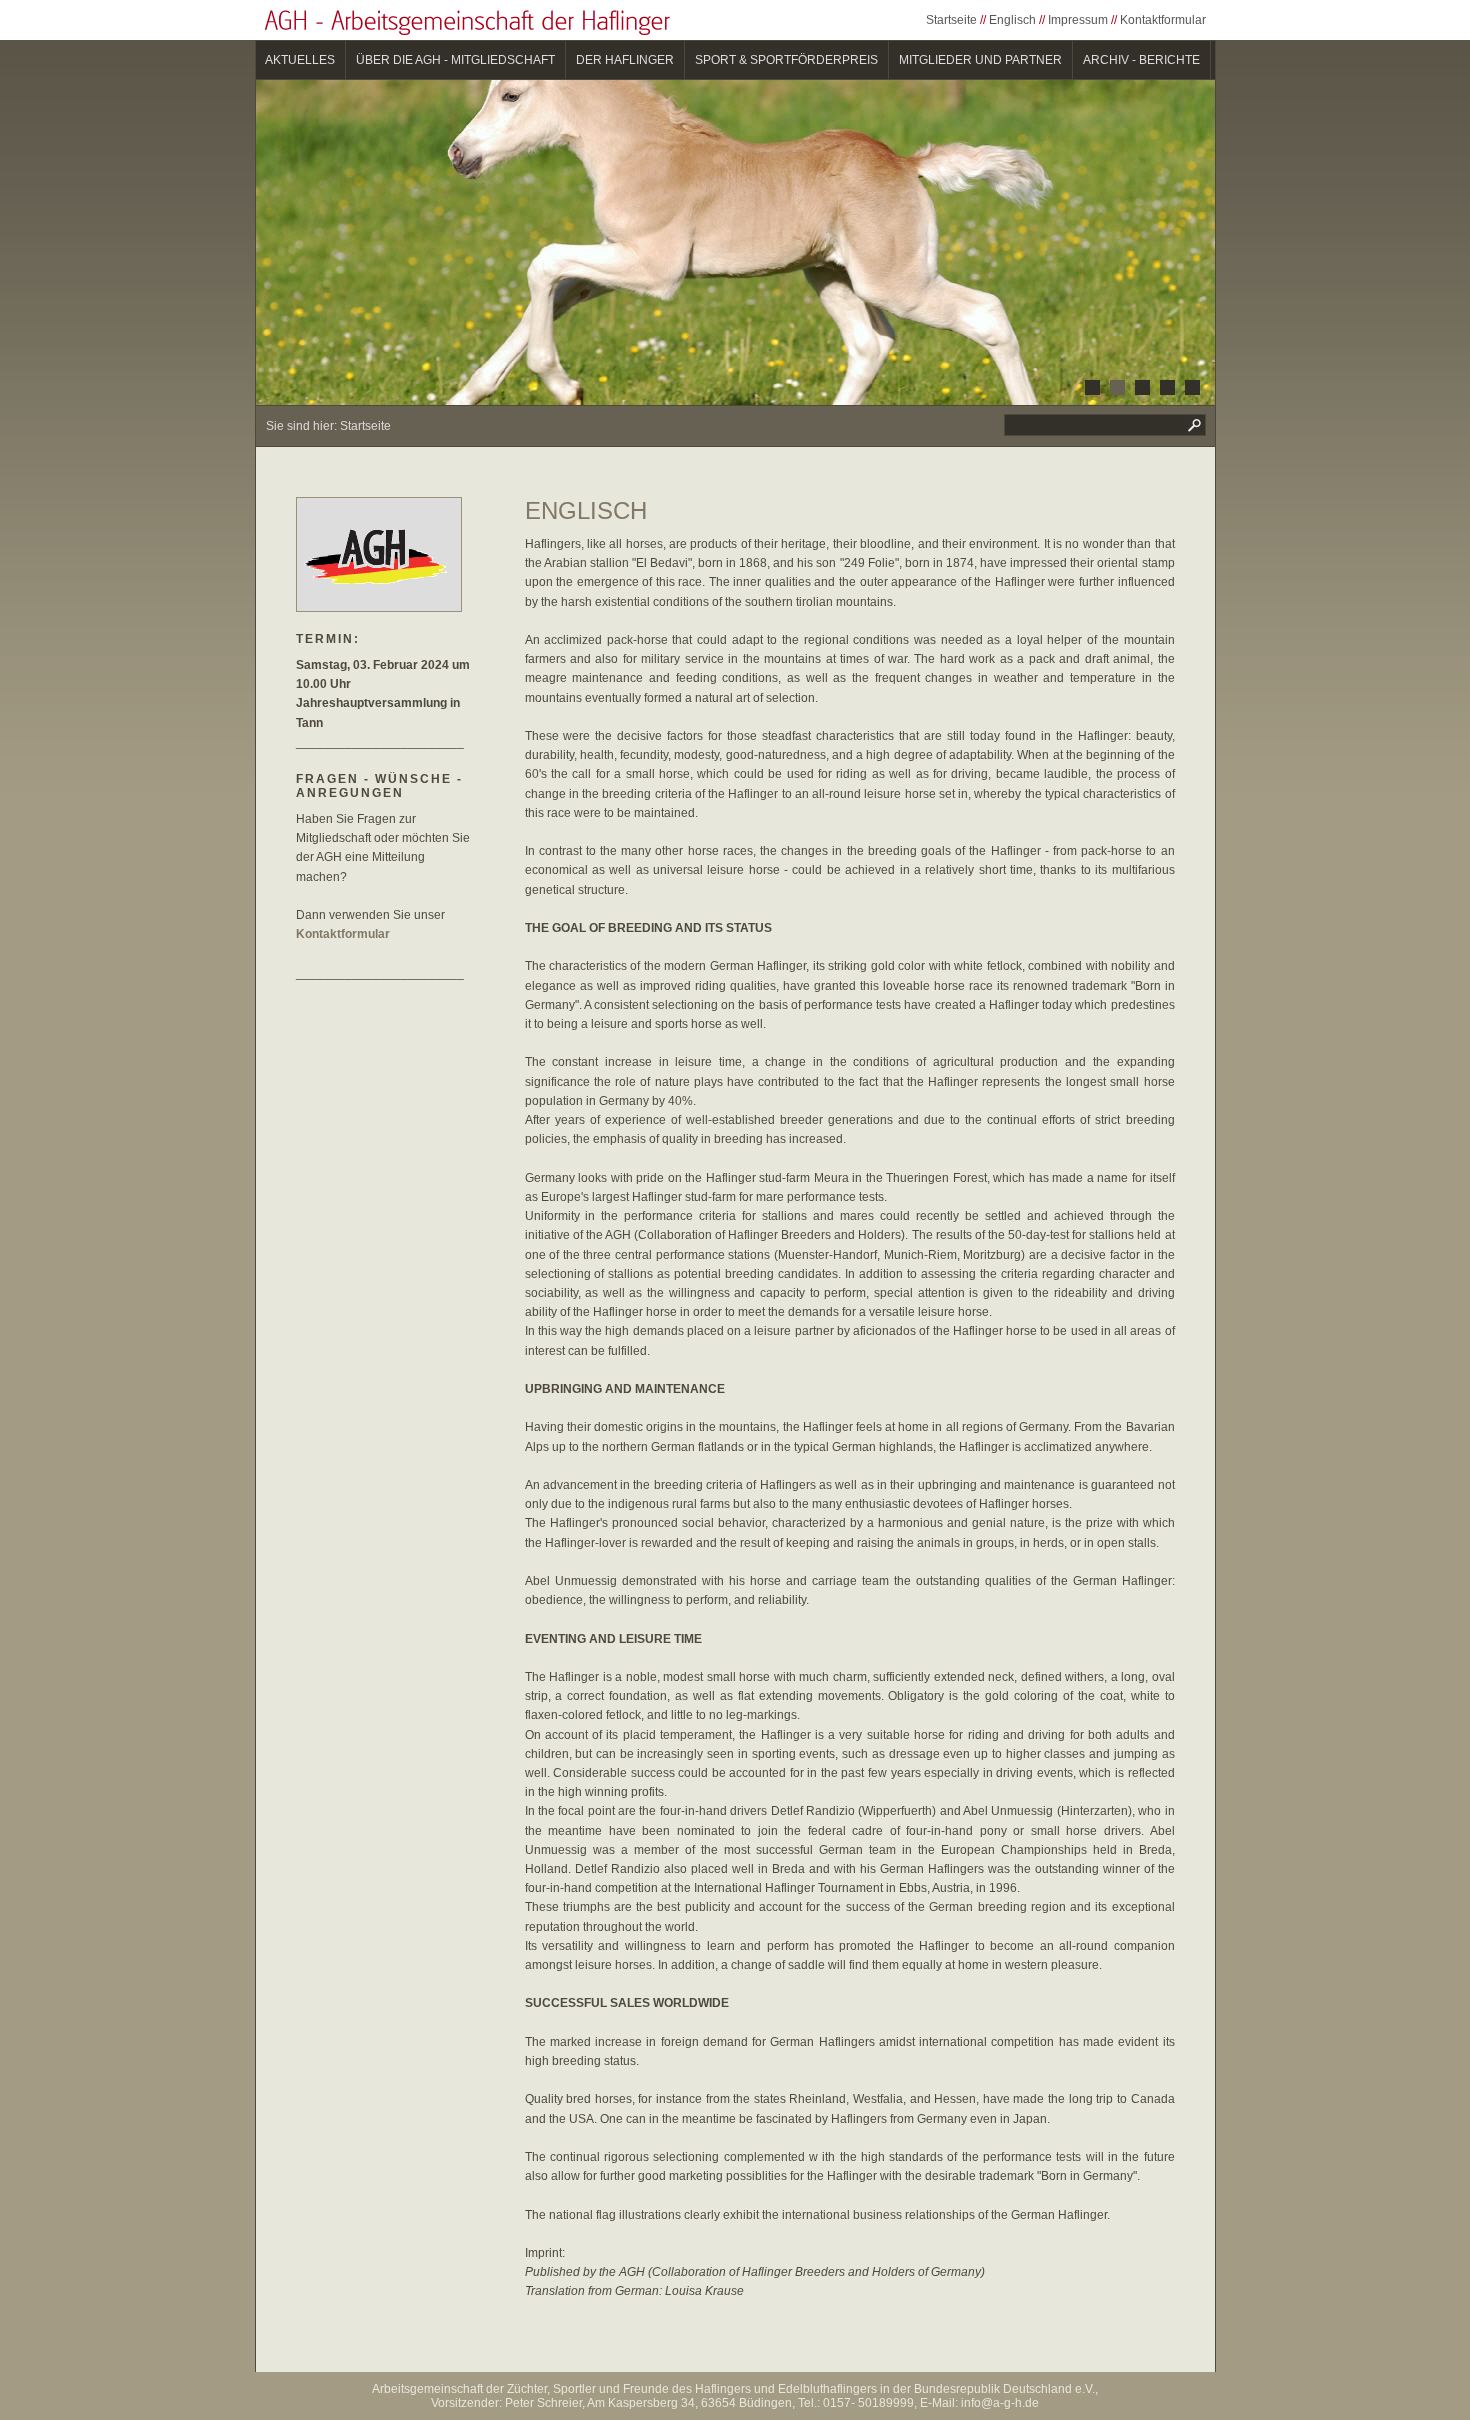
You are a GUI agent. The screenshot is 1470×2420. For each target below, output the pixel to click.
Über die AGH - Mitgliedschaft (455, 60)
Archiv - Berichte (1141, 60)
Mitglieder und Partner (980, 60)
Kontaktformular (1163, 20)
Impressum (1078, 20)
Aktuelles (300, 60)
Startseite (951, 20)
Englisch (1012, 20)
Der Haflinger (625, 60)
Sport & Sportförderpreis (786, 60)
